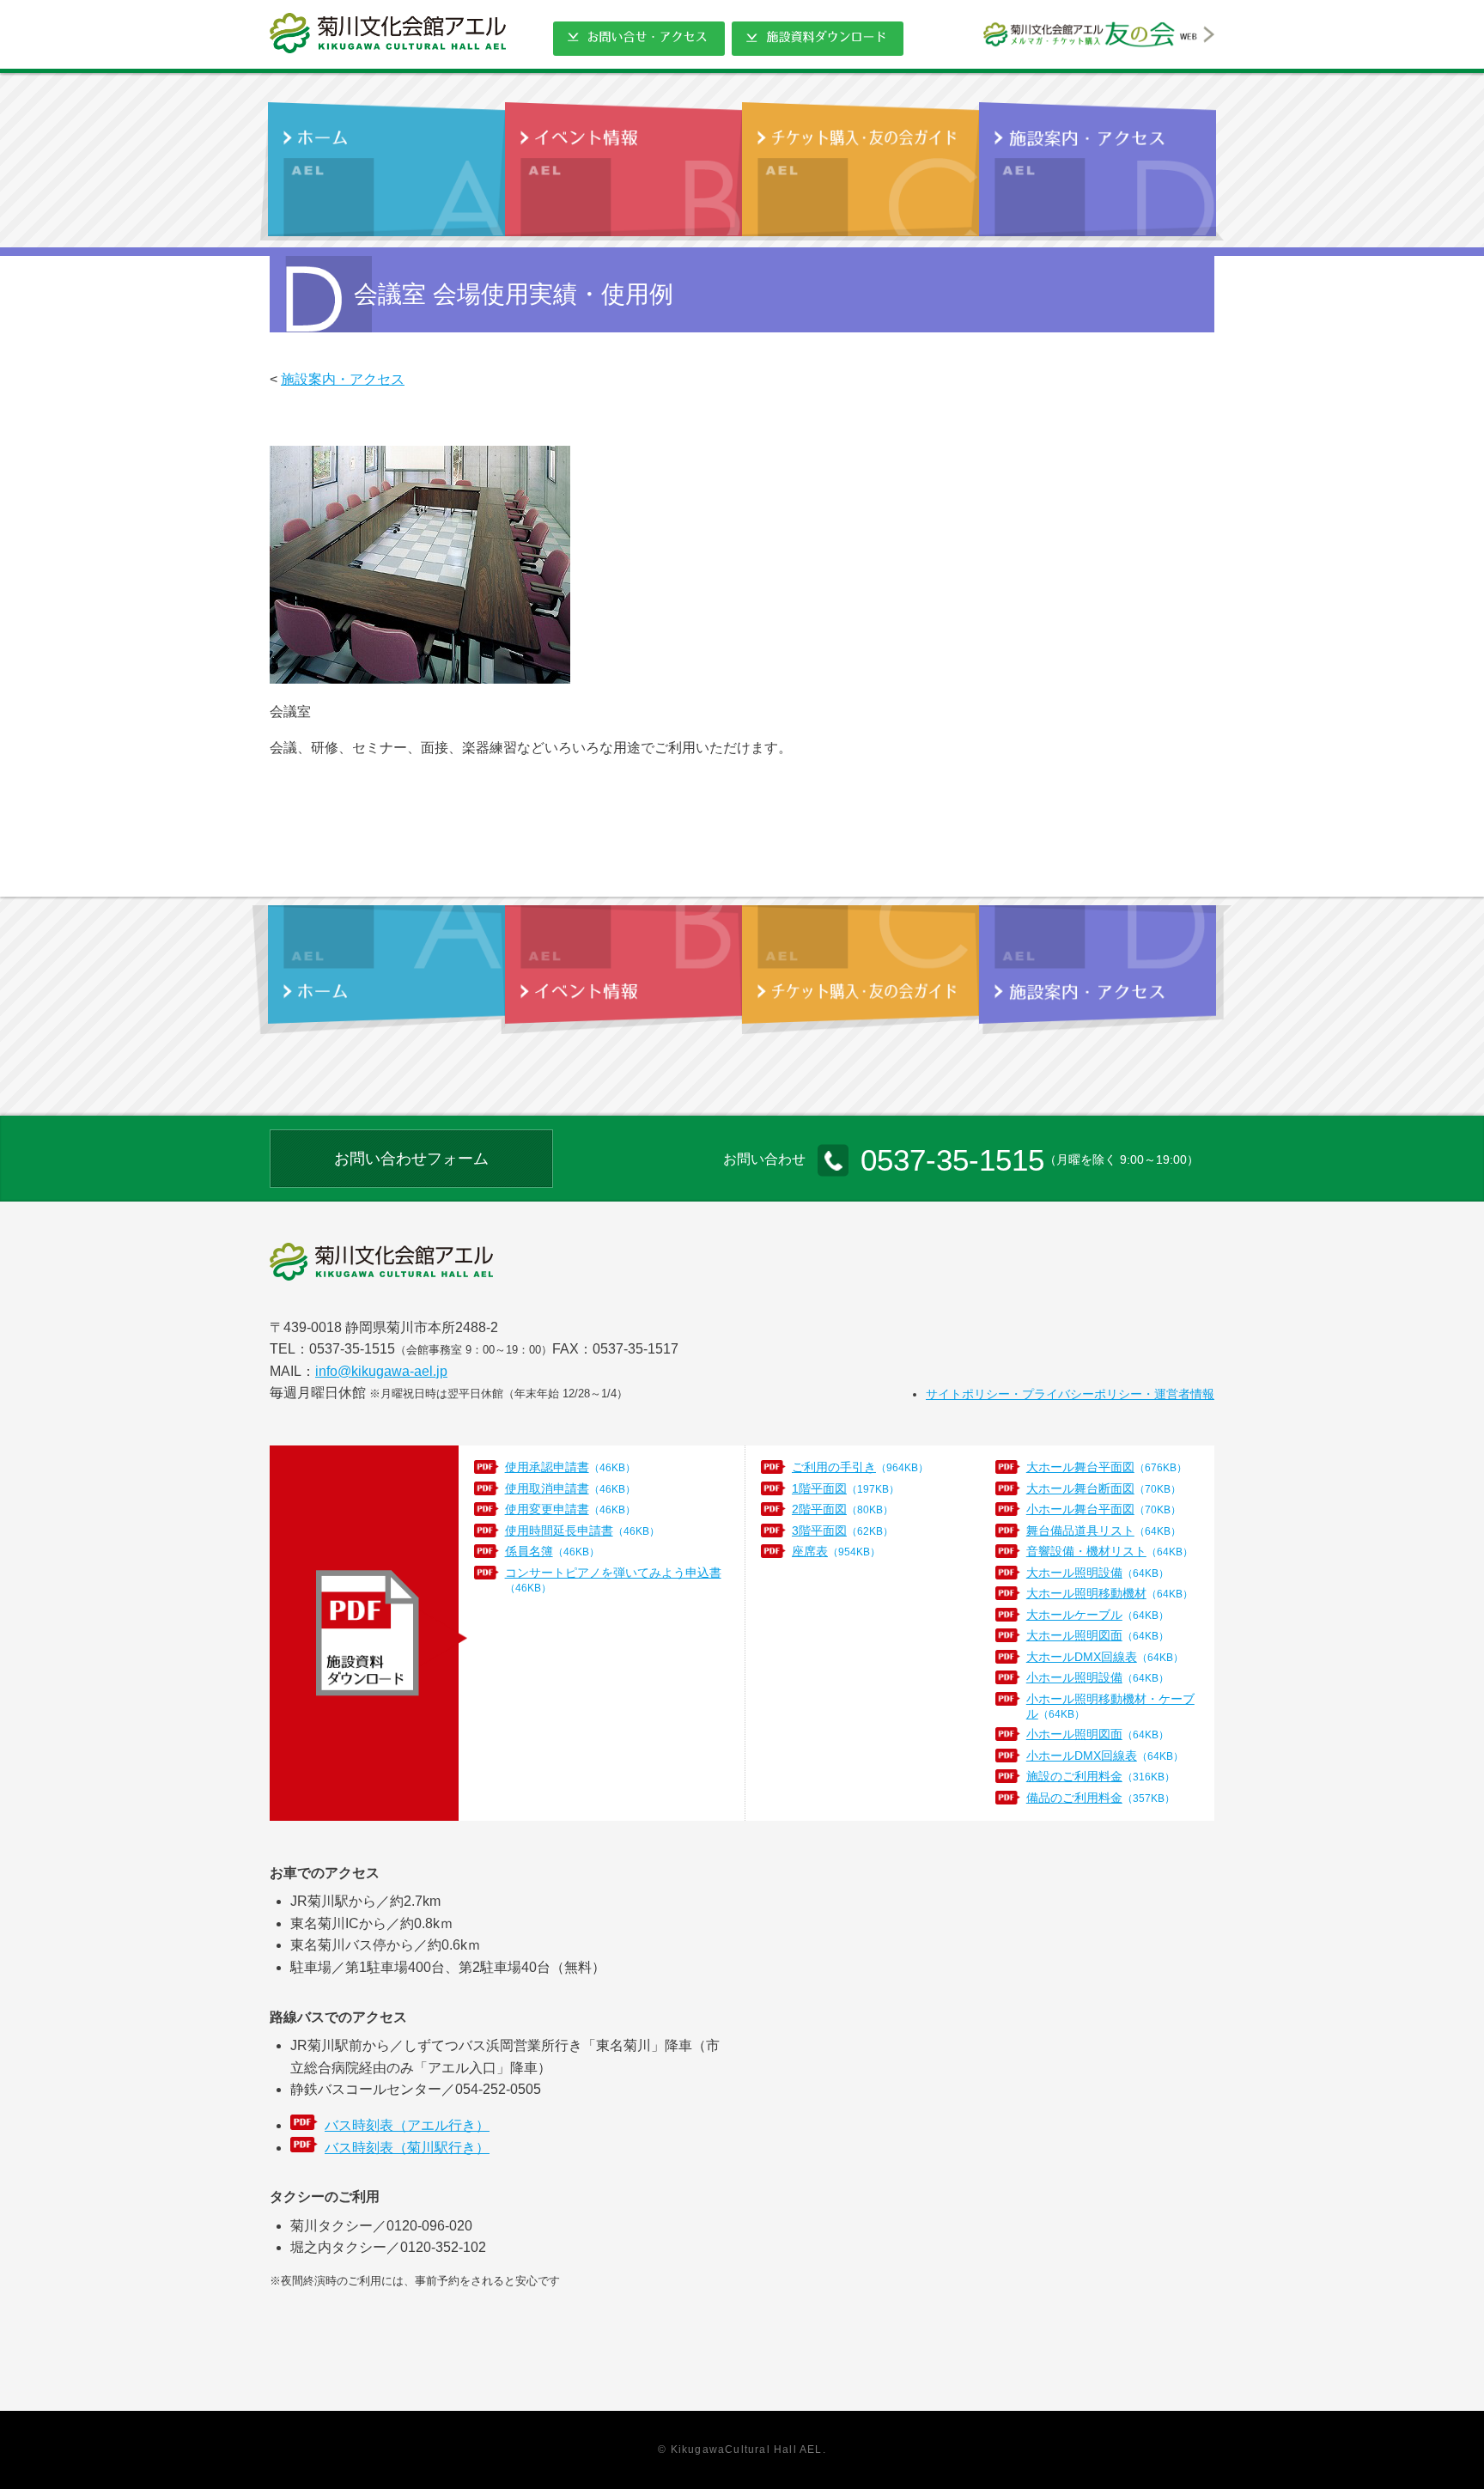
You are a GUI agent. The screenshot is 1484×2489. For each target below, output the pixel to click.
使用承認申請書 (570, 1467)
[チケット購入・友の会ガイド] (861, 171)
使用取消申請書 (570, 1488)
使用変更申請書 (570, 1509)
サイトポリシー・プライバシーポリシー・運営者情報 (1070, 1394)
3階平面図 (842, 1531)
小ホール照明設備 (1098, 1677)
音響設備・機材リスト (1110, 1551)
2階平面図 (842, 1509)
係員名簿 (552, 1551)
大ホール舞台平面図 (1107, 1467)
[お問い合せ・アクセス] (639, 44)
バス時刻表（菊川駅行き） (407, 2148)
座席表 (836, 1551)
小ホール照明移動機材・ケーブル (1110, 1706)
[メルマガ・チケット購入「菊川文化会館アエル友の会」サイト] (1099, 41)
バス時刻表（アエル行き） (407, 2125)
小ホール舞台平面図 (1104, 1509)
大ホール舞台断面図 (1104, 1488)
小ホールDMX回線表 (1105, 1756)
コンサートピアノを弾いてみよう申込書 (613, 1579)
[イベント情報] (623, 171)
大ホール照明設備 (1098, 1573)
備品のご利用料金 (1101, 1798)
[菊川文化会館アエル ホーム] (388, 33)
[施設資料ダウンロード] (818, 44)
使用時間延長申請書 (582, 1531)
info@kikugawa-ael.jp (381, 1371)
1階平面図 (845, 1488)
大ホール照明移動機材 (1110, 1593)
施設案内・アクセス (343, 379)
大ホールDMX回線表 (1105, 1657)
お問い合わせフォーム (411, 1159)
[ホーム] (386, 171)
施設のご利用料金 (1101, 1776)
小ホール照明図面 (1098, 1734)
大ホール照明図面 (1098, 1635)
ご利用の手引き (860, 1467)
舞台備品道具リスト (1104, 1531)
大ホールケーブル (1098, 1615)
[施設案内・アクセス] (1098, 171)
